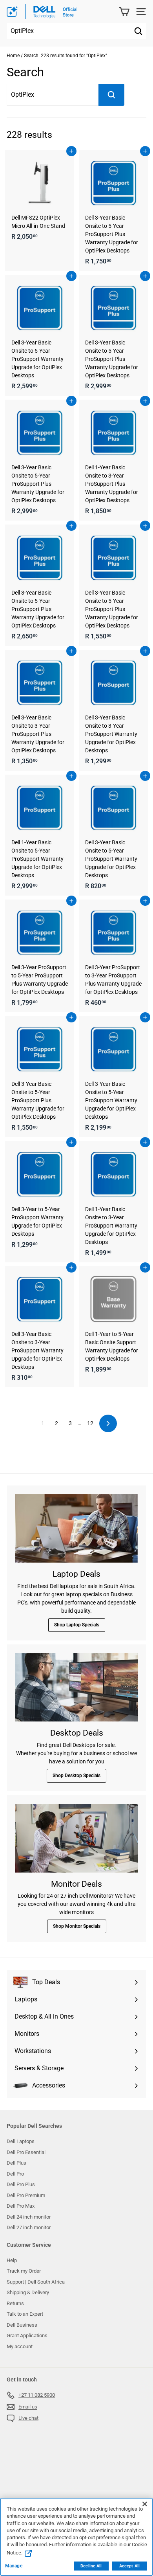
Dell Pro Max (21, 2206)
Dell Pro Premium (26, 2195)
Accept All (129, 2566)
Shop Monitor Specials (77, 1926)
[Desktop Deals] (76, 1687)
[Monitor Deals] (76, 1838)
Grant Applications (27, 2335)
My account (20, 2346)
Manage (14, 2566)
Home (13, 56)
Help (12, 2260)
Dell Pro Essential (26, 2152)
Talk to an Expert (25, 2314)
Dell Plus (16, 2163)
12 (90, 1423)
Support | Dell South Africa (36, 2282)
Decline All (91, 2566)
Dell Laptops (21, 2141)
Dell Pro (15, 2174)
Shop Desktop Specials (76, 1776)
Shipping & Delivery (28, 2292)
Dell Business (22, 2325)
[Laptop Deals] (76, 1529)
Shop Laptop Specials (77, 1625)
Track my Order (24, 2271)
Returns (15, 2303)
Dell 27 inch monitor (29, 2227)
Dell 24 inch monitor (29, 2217)
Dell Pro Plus (21, 2184)
